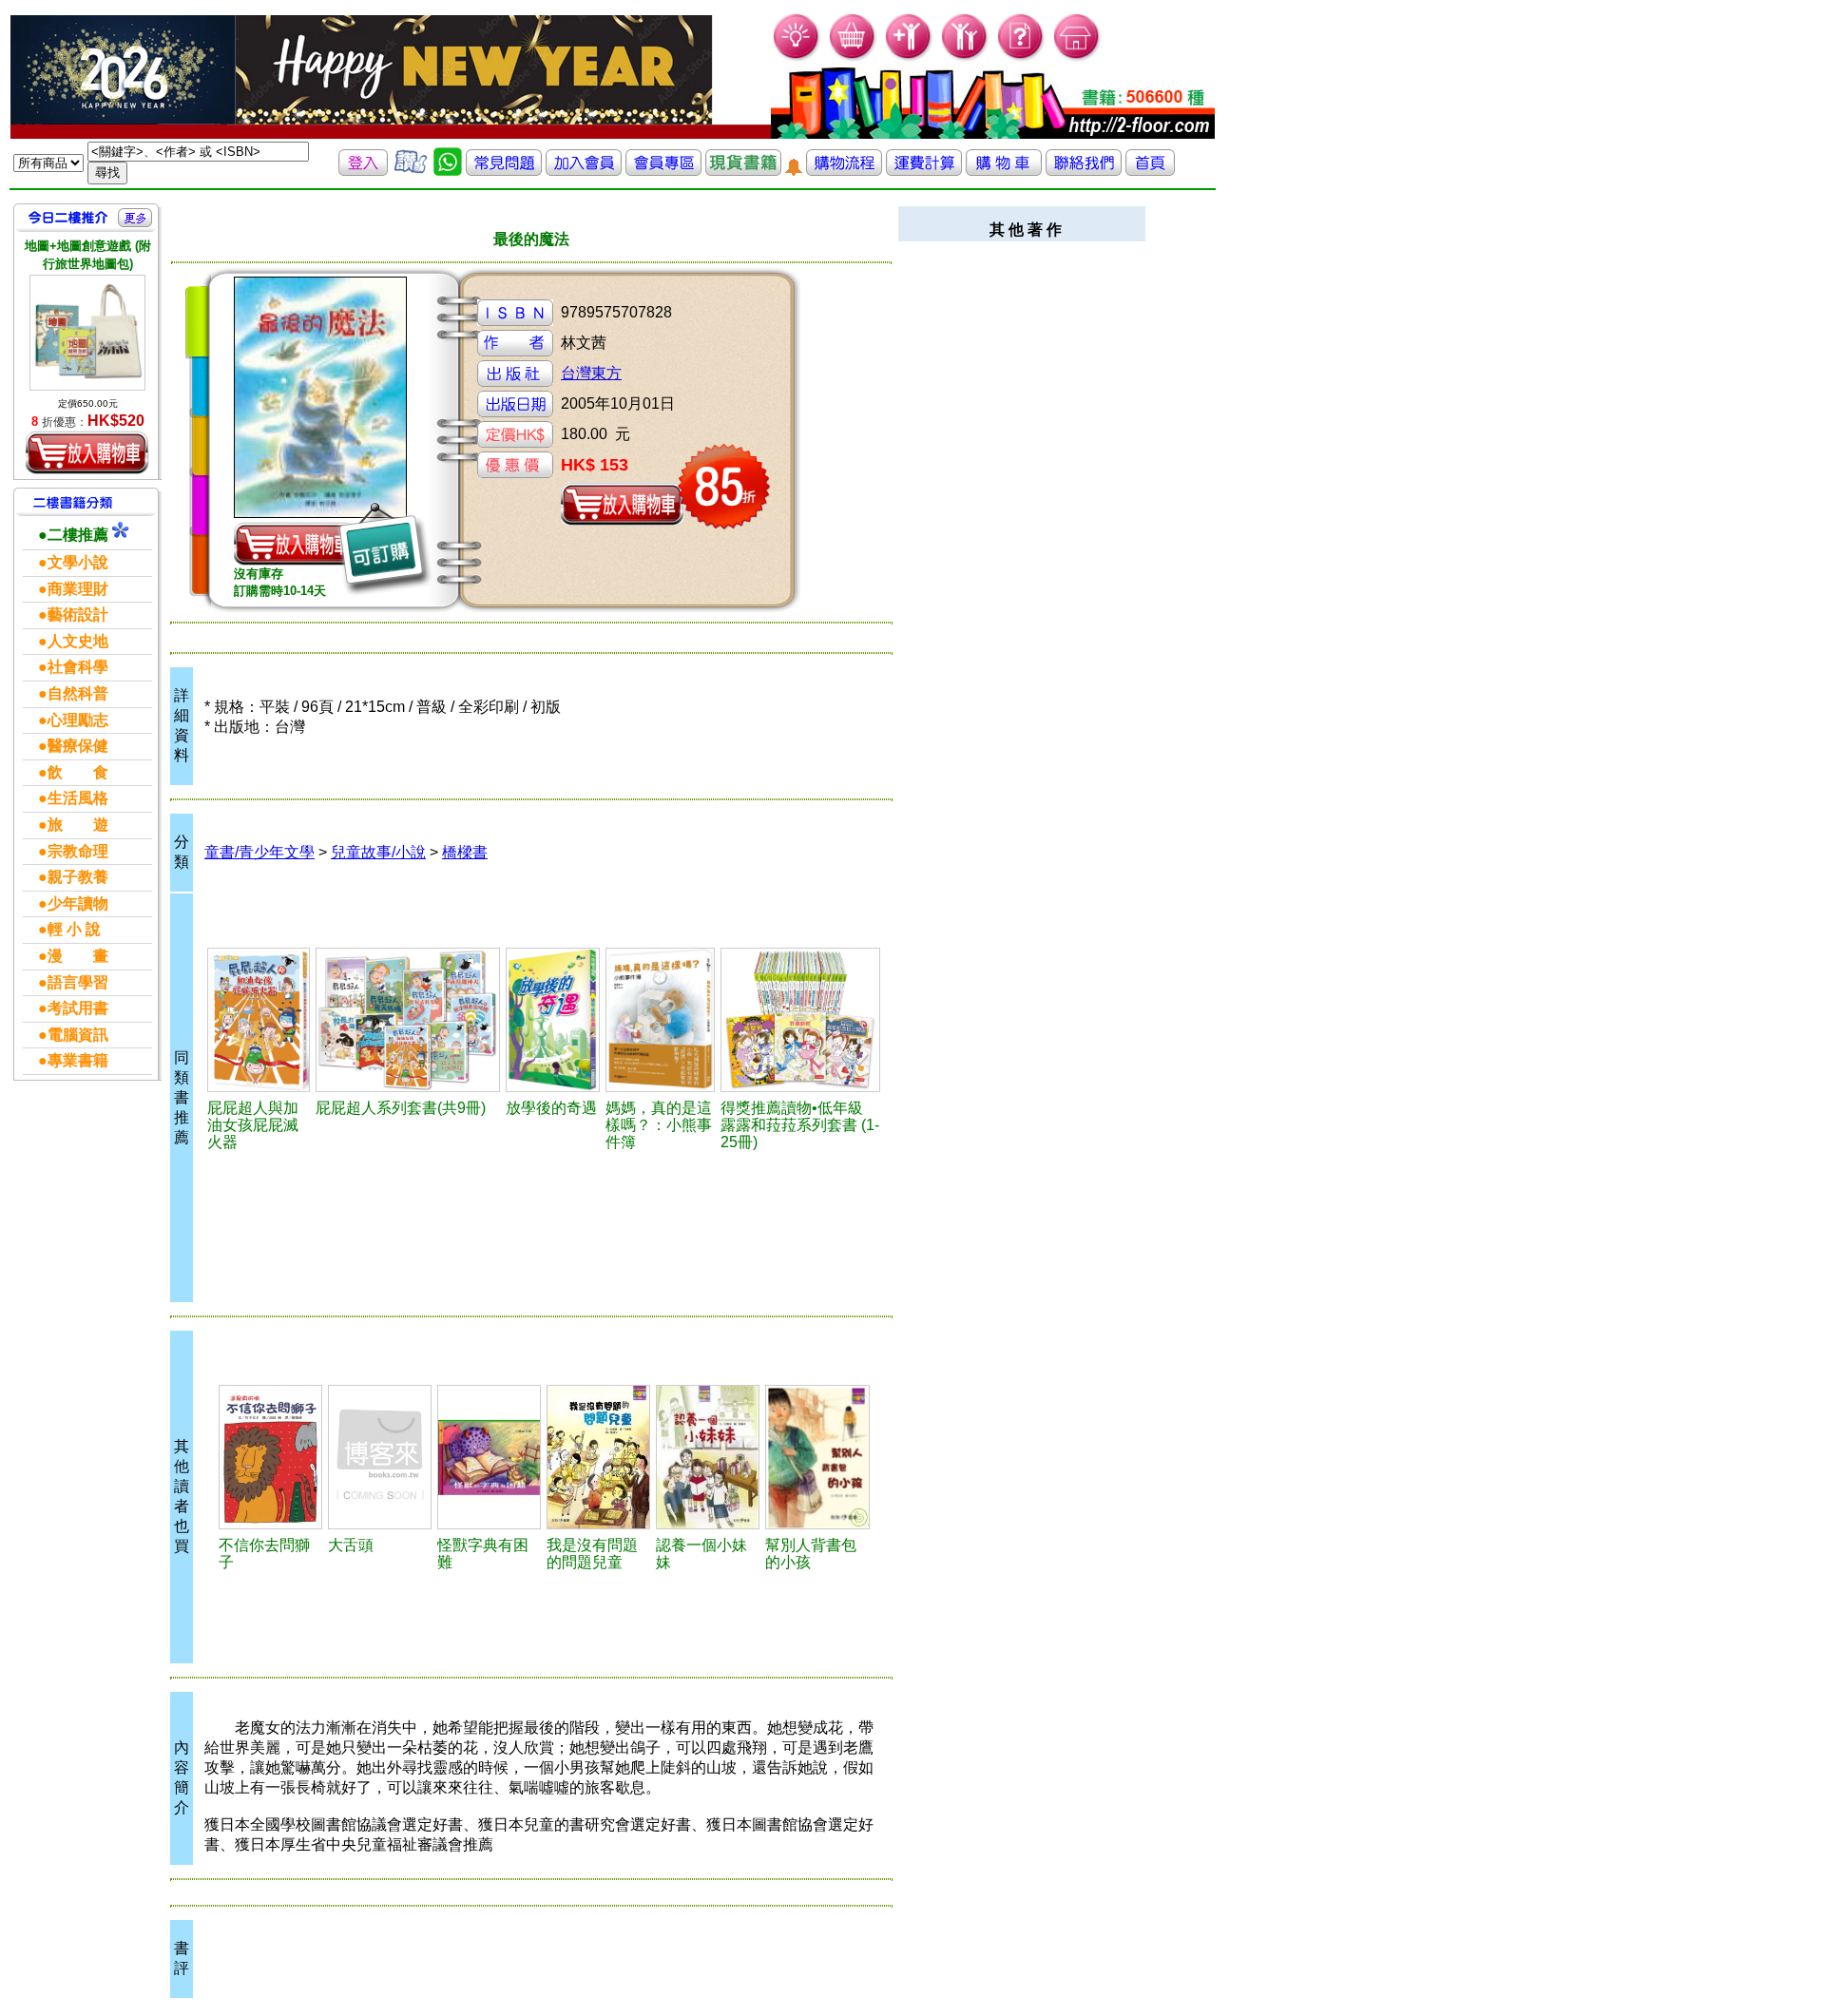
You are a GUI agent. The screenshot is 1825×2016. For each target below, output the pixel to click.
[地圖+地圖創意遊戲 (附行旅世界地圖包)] (87, 333)
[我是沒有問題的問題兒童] (598, 1457)
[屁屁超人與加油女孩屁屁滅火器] (259, 1020)
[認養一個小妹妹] (708, 1457)
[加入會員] (909, 58)
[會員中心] (965, 58)
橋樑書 (465, 852)
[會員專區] (663, 171)
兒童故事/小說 (378, 852)
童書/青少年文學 (259, 852)
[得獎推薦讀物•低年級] (801, 1020)
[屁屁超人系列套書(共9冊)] (408, 1020)
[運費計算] (924, 171)
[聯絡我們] (1084, 171)
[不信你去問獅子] (270, 1457)
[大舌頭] (380, 1457)
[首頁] (1077, 58)
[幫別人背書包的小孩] (817, 1457)
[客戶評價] (411, 171)
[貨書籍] (743, 171)
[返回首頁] (1150, 171)
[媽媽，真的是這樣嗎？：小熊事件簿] (660, 1020)
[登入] (363, 171)
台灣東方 (591, 373)
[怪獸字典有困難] (489, 1457)
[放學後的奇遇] (553, 1020)
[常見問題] (1021, 58)
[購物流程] (844, 171)
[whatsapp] (448, 171)
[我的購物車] (853, 58)
